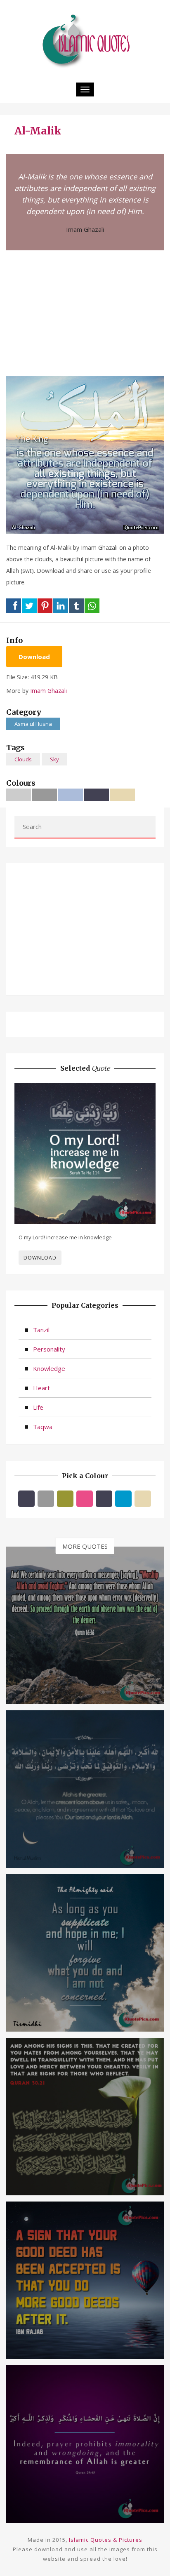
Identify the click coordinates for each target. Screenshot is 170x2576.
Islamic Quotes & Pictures (106, 2540)
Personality (49, 1349)
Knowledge (49, 1368)
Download (34, 657)
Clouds (23, 759)
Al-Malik (38, 131)
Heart (41, 1388)
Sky (54, 759)
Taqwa (43, 1427)
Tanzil (41, 1330)
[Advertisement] (85, 312)
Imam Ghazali (85, 229)
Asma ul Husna (33, 724)
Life (38, 1407)
